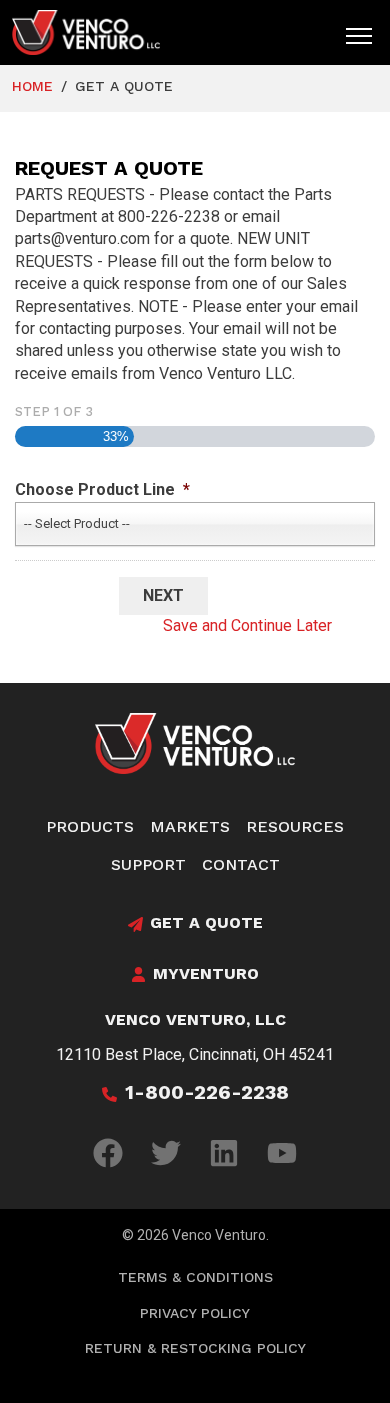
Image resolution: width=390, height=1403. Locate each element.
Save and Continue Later (247, 625)
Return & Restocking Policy (195, 1348)
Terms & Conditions (195, 1277)
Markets (190, 826)
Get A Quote (206, 922)
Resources (295, 826)
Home (32, 86)
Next (163, 595)
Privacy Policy (195, 1313)
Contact (241, 864)
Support (148, 864)
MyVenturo (206, 973)
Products (90, 826)
